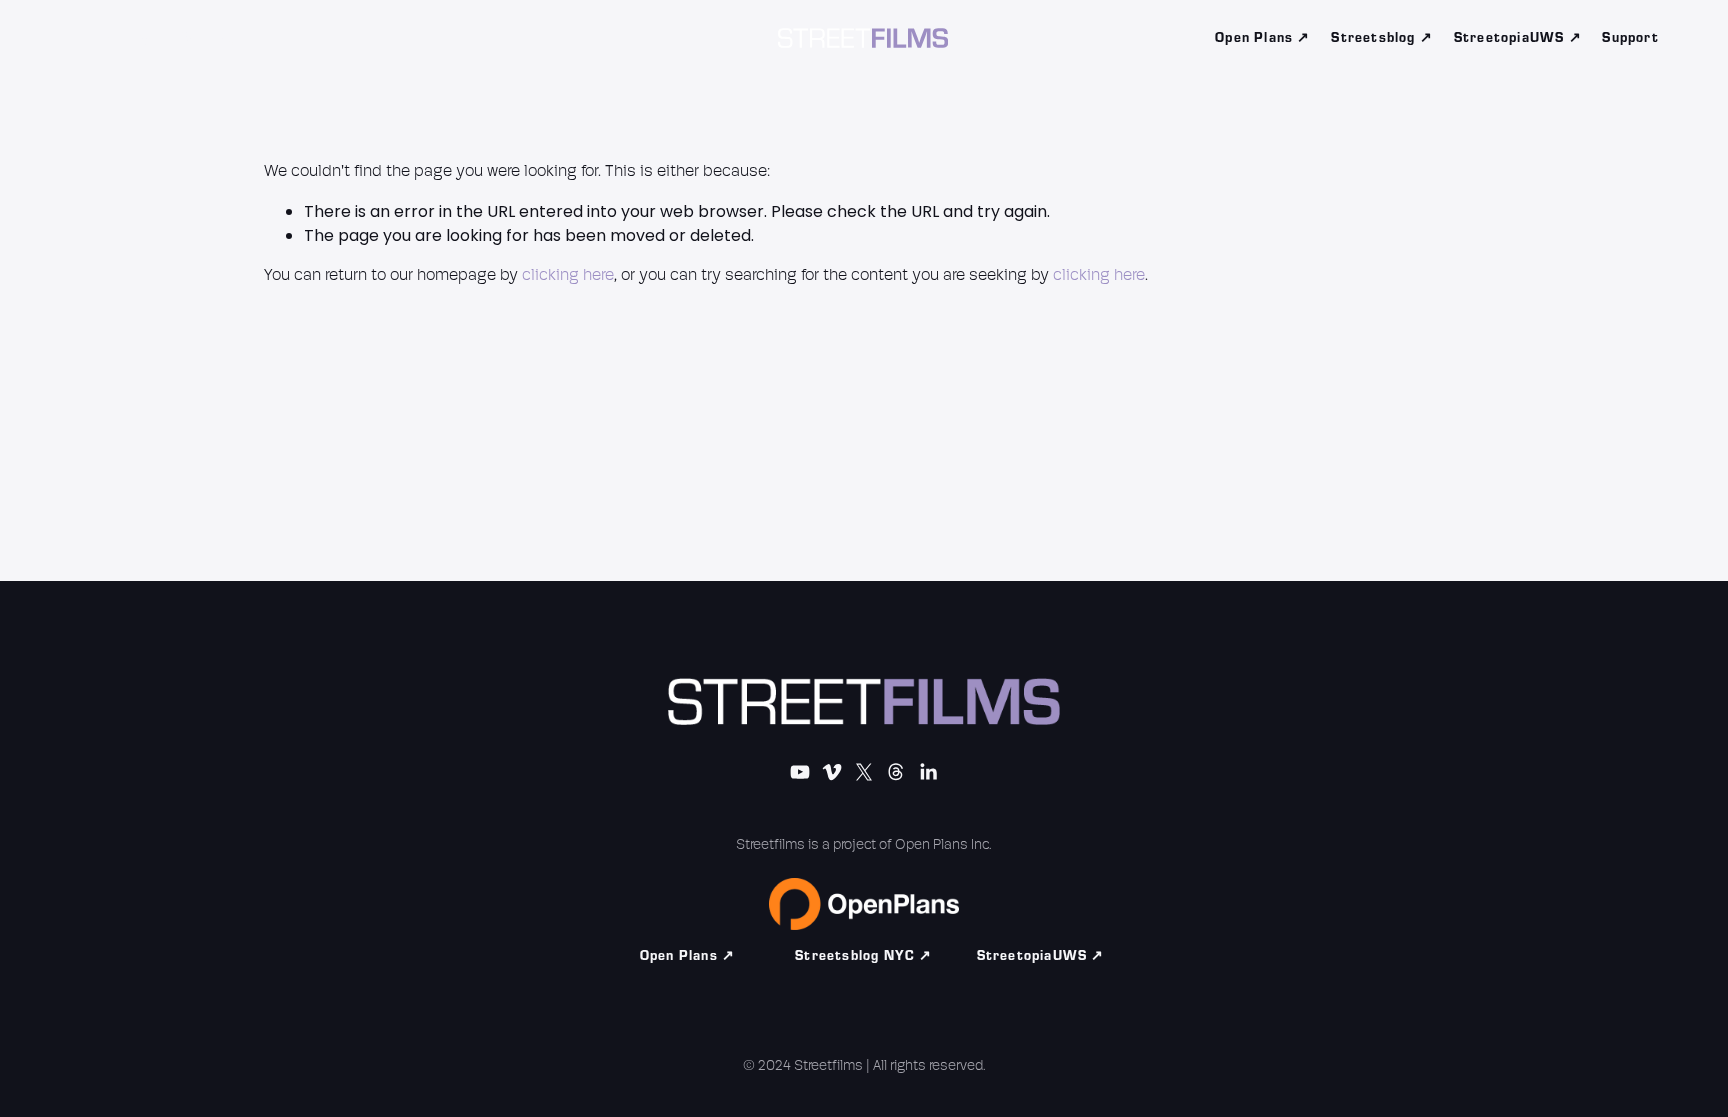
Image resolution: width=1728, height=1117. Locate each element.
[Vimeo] (147, 38)
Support (1630, 38)
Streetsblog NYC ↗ (863, 956)
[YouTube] (107, 38)
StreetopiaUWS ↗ (1518, 38)
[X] (188, 38)
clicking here (568, 276)
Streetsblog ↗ (1382, 38)
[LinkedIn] (270, 38)
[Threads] (229, 38)
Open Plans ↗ (1262, 38)
